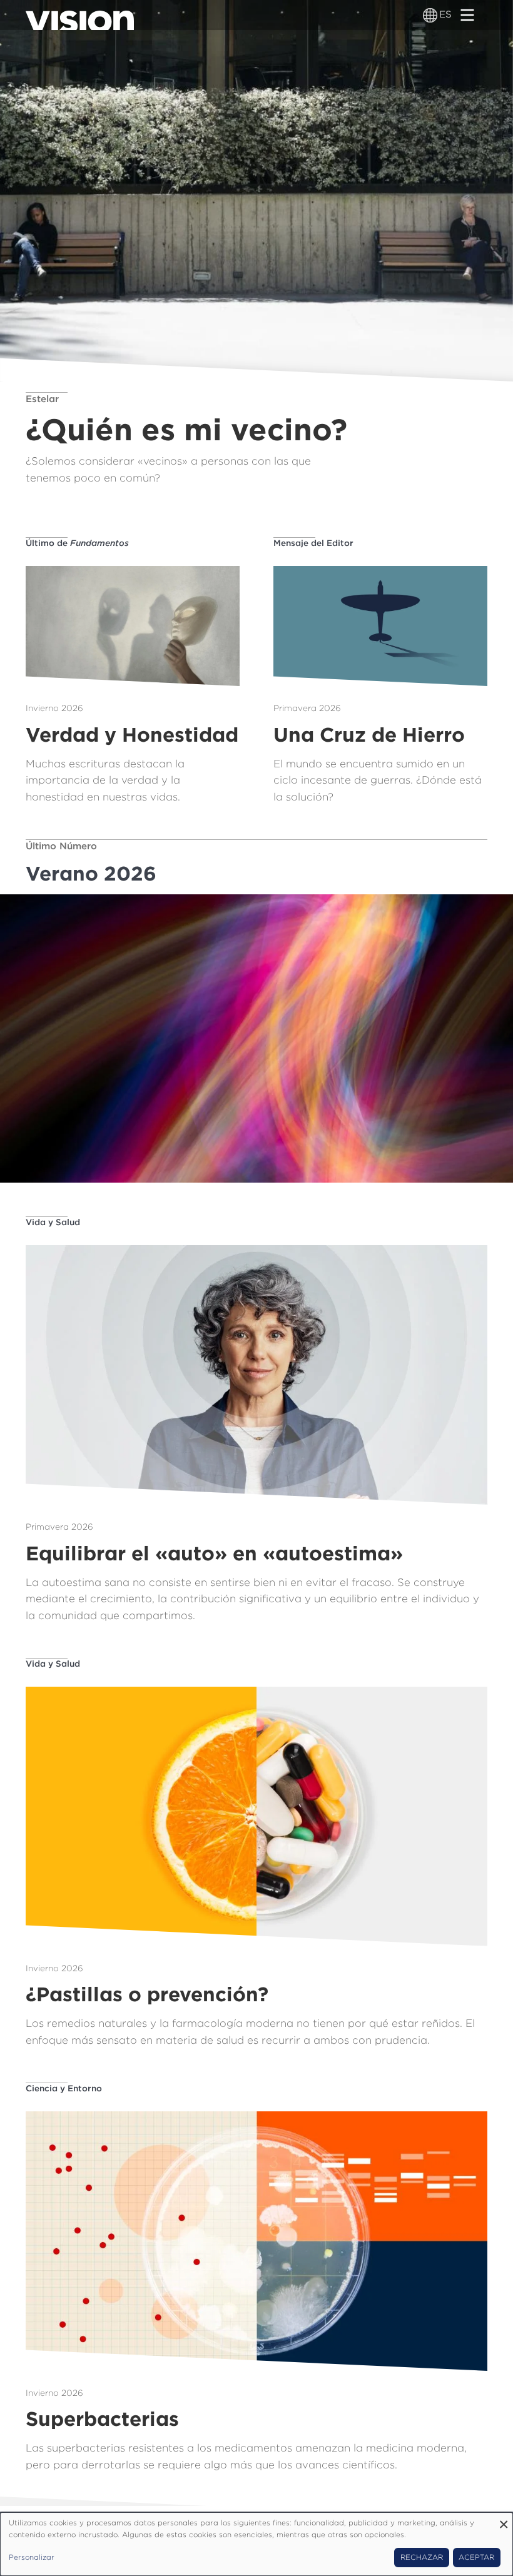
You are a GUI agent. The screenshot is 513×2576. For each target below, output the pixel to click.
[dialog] (256, 2544)
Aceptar (476, 2557)
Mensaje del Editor (313, 543)
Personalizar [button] (32, 2557)
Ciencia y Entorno (64, 2088)
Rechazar (422, 2557)
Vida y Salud (53, 1222)
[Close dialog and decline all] (504, 2520)
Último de (77, 543)
